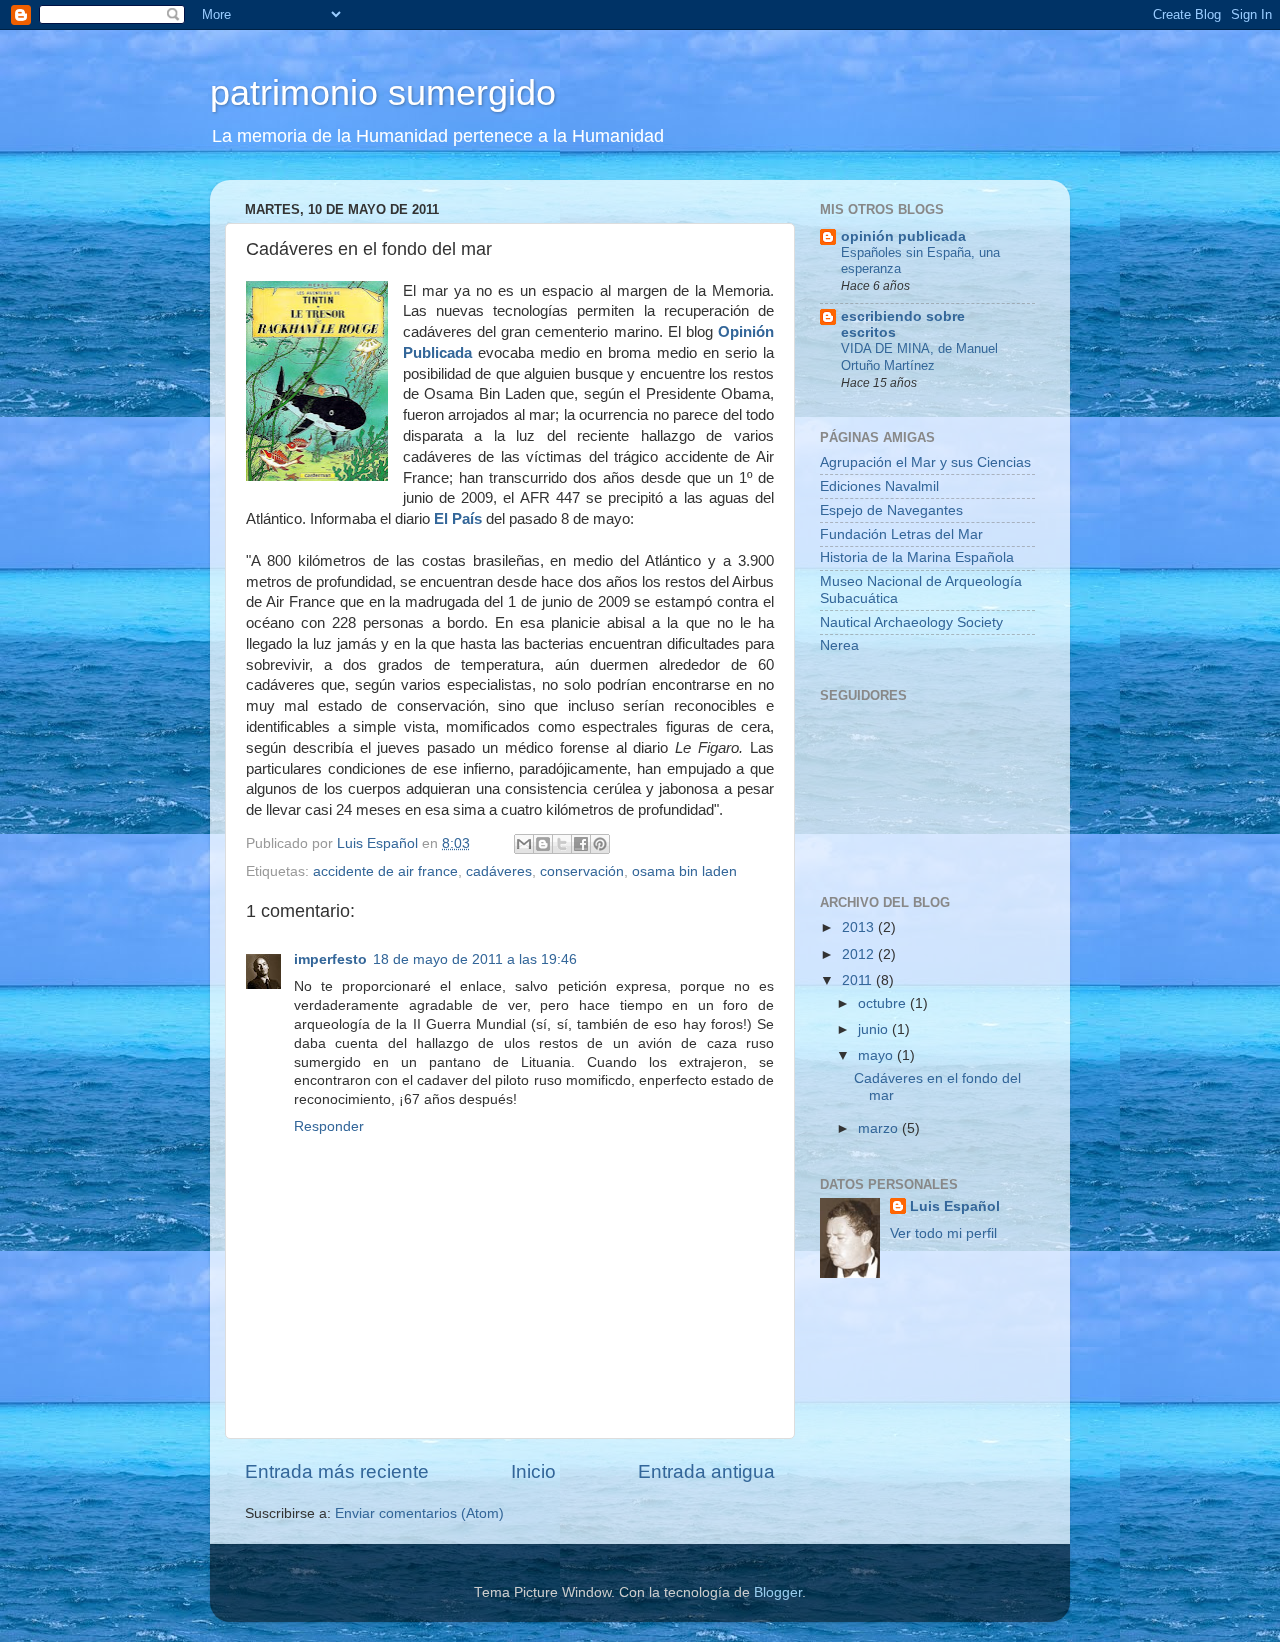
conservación (582, 871)
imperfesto (330, 959)
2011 (859, 980)
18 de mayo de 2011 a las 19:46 (475, 959)
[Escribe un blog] (543, 844)
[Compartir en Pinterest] (600, 844)
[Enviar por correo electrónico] (524, 844)
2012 (860, 954)
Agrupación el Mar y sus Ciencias (925, 462)
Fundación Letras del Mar (901, 534)
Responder (329, 1126)
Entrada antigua (706, 1471)
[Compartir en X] (562, 844)
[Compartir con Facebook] (581, 844)
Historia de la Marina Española (917, 557)
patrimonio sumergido (383, 92)
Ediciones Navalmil (879, 486)
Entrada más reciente (337, 1471)
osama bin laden (684, 871)
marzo (880, 1128)
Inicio (533, 1471)
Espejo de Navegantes (891, 510)
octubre (884, 1003)
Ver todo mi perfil (943, 1233)
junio (875, 1029)
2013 (860, 927)
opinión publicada (903, 236)
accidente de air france (385, 871)
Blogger (778, 1592)
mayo (877, 1055)
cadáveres (499, 871)
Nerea (839, 645)
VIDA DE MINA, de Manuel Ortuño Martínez (919, 357)
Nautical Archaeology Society (911, 622)
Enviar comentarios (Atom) (419, 1513)
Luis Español (955, 1206)
